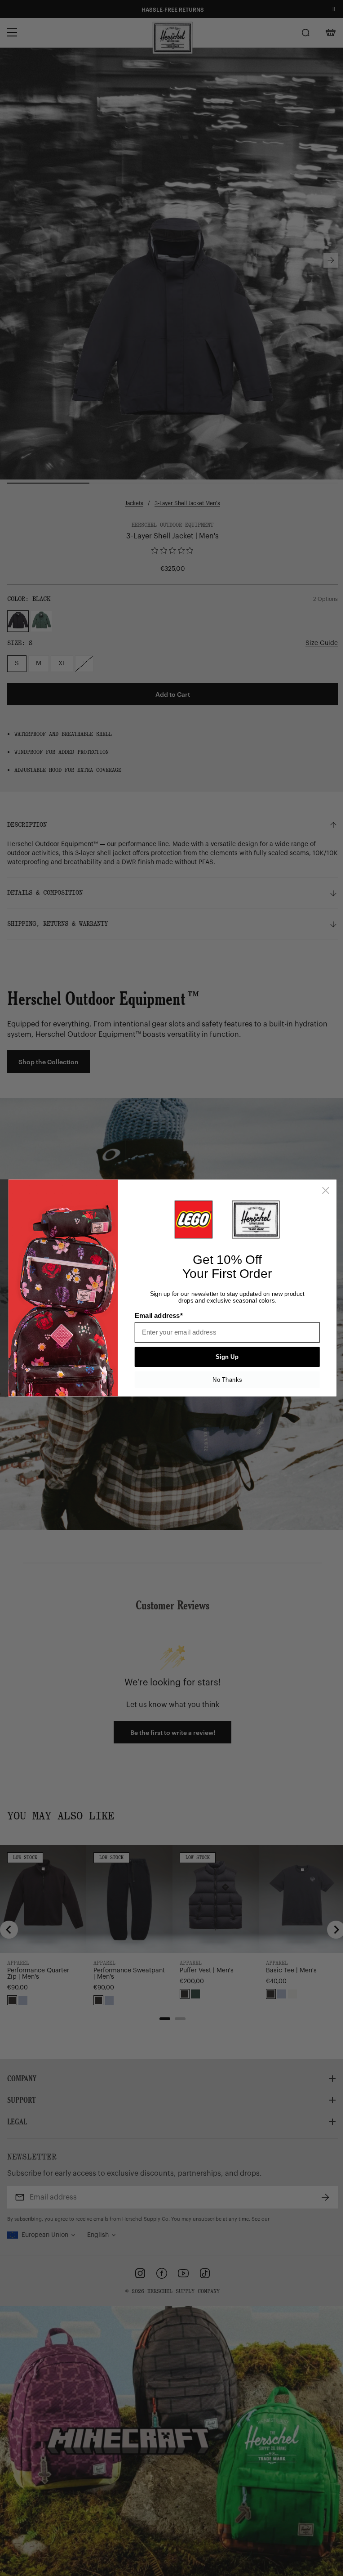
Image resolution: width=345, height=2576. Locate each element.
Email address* (159, 1316)
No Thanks (227, 1380)
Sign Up (227, 1357)
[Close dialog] (326, 1191)
